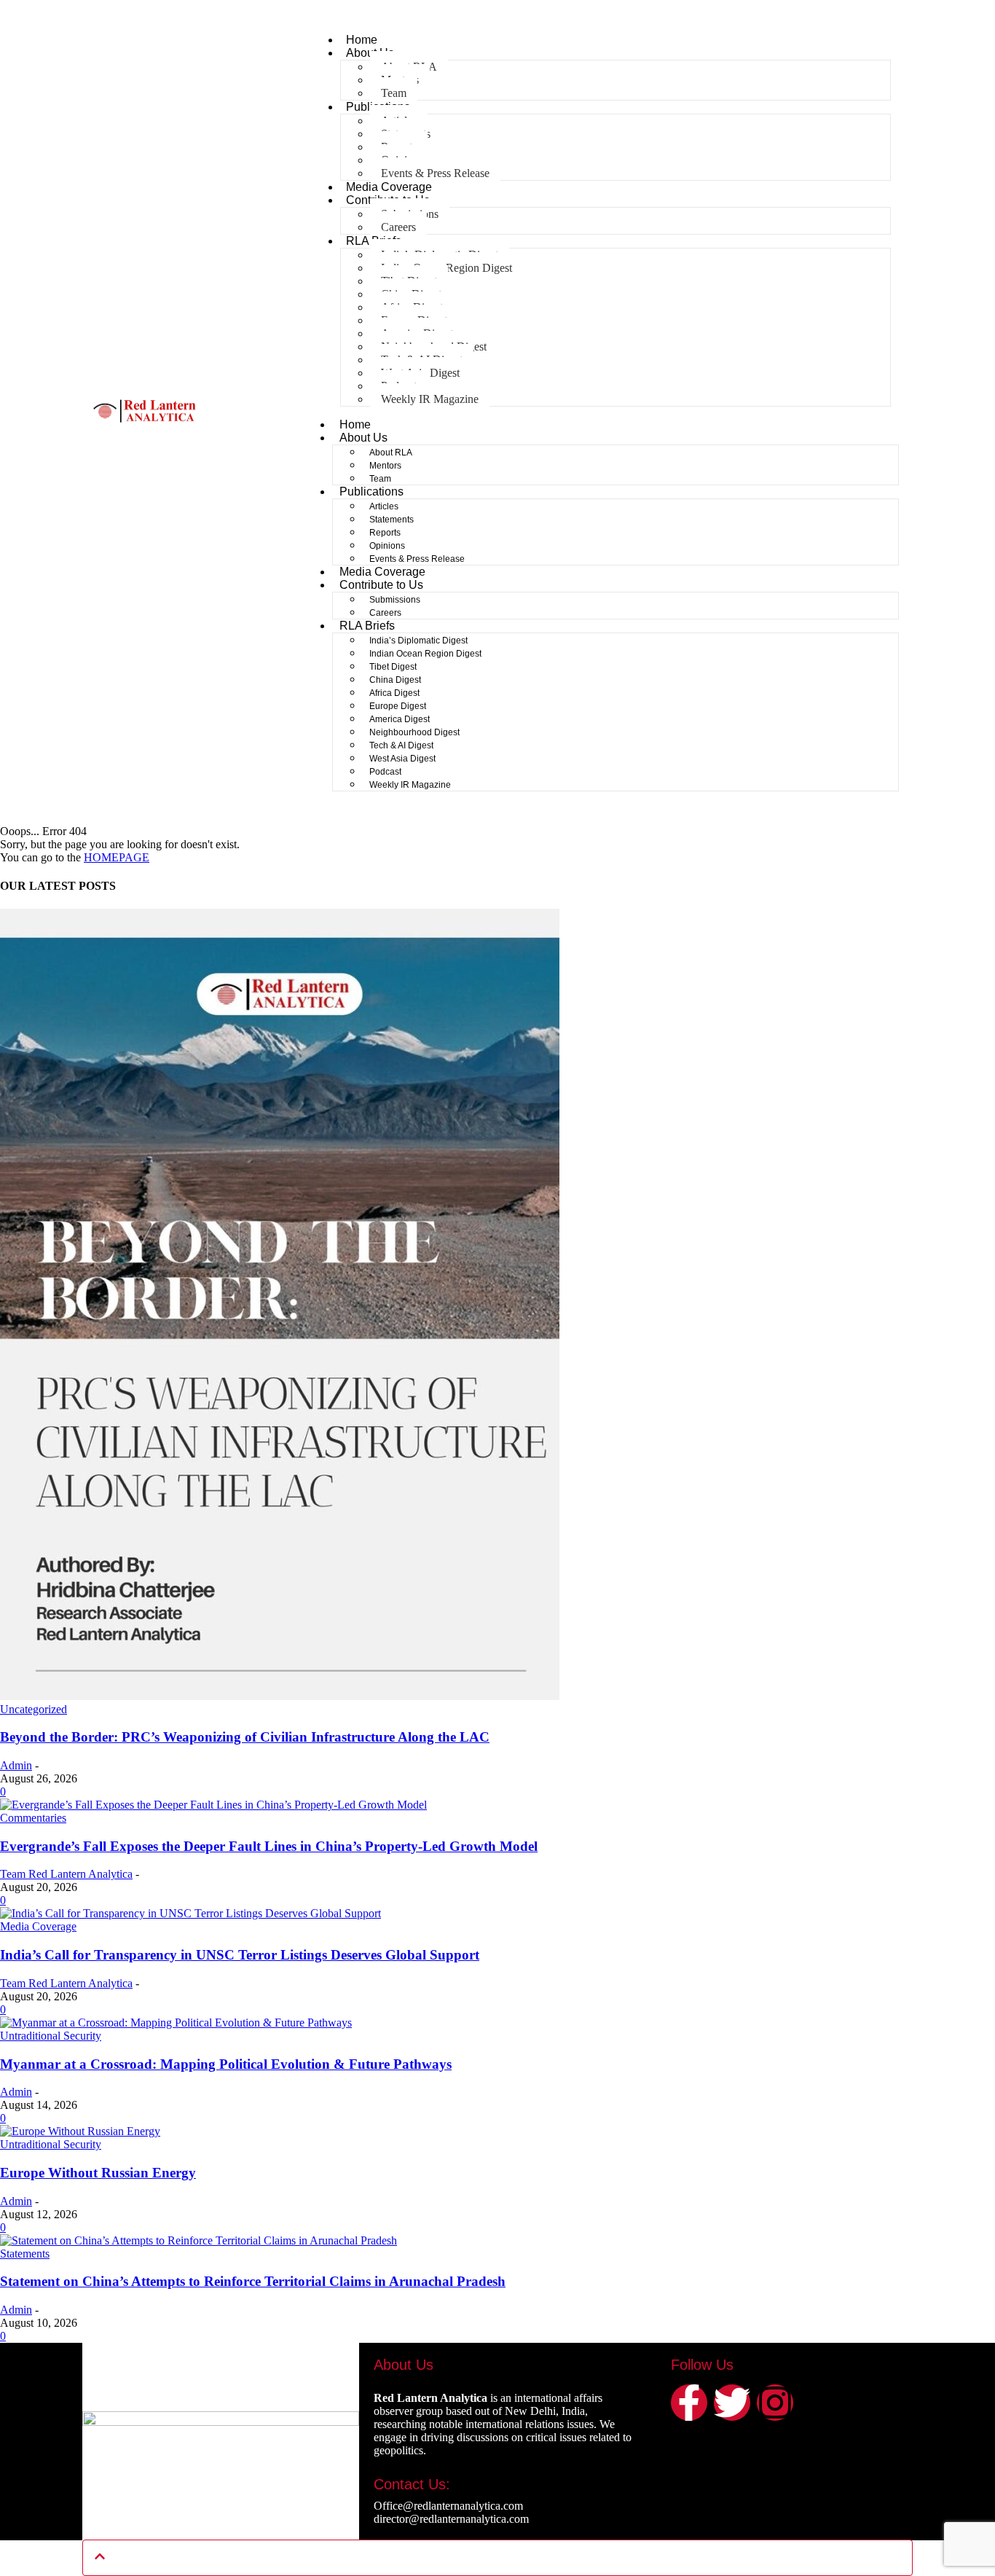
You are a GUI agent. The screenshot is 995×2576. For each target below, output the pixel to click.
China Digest (395, 680)
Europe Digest (398, 706)
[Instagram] (775, 2403)
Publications (371, 492)
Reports (385, 533)
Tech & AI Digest (401, 745)
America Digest (400, 719)
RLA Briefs (367, 626)
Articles (384, 506)
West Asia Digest (402, 759)
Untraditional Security (51, 2036)
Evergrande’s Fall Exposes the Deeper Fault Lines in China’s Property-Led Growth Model (269, 1846)
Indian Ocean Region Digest (425, 654)
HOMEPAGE (117, 857)
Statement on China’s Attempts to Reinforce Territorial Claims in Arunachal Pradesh (253, 2281)
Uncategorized (34, 1709)
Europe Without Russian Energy (98, 2173)
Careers (398, 227)
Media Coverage (389, 187)
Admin (16, 1765)
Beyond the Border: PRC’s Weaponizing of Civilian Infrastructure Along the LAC (245, 1737)
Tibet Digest (393, 667)
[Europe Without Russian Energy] (80, 2131)
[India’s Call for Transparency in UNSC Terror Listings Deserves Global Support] (190, 1913)
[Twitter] (732, 2403)
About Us (363, 438)
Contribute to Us (381, 585)
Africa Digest (394, 693)
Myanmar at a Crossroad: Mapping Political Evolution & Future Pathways (226, 2064)
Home (362, 40)
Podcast (385, 772)
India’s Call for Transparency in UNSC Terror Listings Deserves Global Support (240, 1955)
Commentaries (33, 1818)
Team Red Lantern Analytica (66, 1874)
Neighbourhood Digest (414, 732)
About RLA (391, 453)
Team (394, 93)
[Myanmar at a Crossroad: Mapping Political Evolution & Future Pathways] (176, 2023)
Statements (392, 520)
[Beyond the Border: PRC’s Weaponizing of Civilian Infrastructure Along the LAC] (280, 1696)
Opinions (387, 546)
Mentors (385, 466)
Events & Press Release (435, 173)
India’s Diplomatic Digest (418, 641)
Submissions (395, 600)
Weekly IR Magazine (430, 399)
